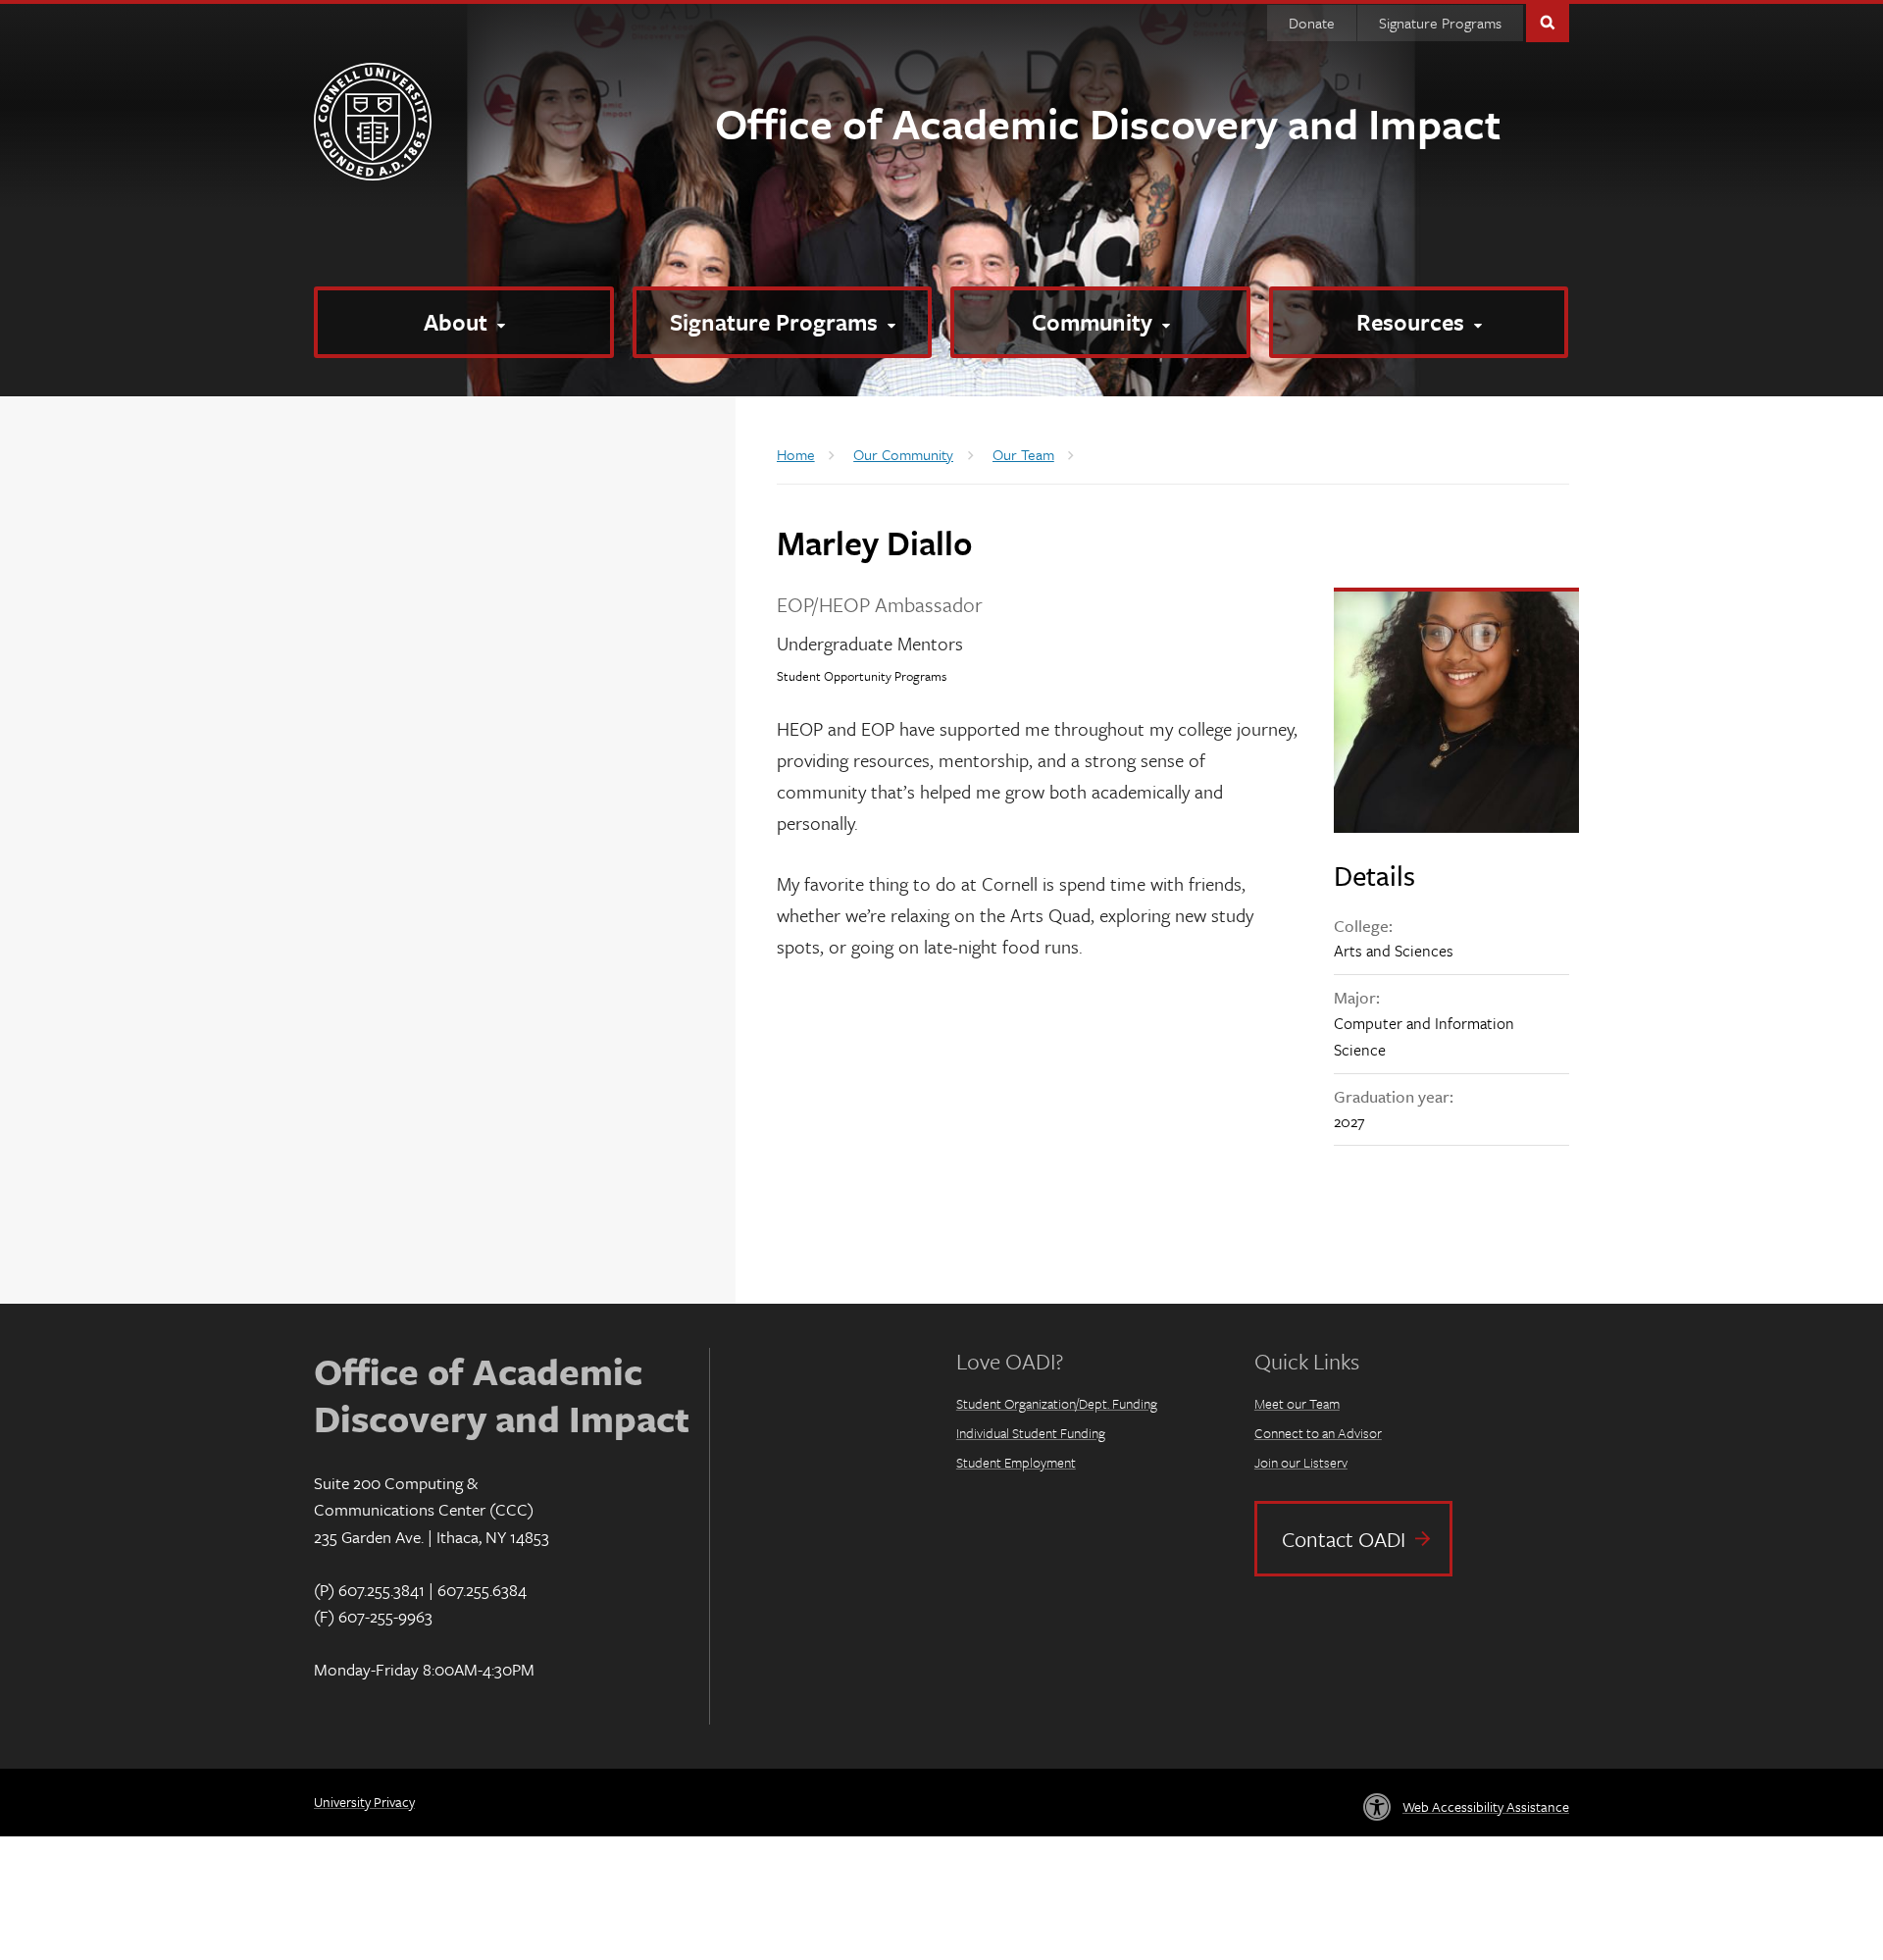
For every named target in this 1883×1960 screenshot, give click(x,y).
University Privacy (364, 1802)
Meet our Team (1297, 1403)
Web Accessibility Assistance (1486, 1806)
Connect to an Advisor (1318, 1433)
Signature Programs (1440, 23)
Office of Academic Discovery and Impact (1108, 123)
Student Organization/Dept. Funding (1057, 1403)
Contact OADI (1344, 1539)
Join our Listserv (1301, 1462)
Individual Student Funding (1031, 1433)
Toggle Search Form (1548, 21)
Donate (1312, 23)
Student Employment (1016, 1462)
